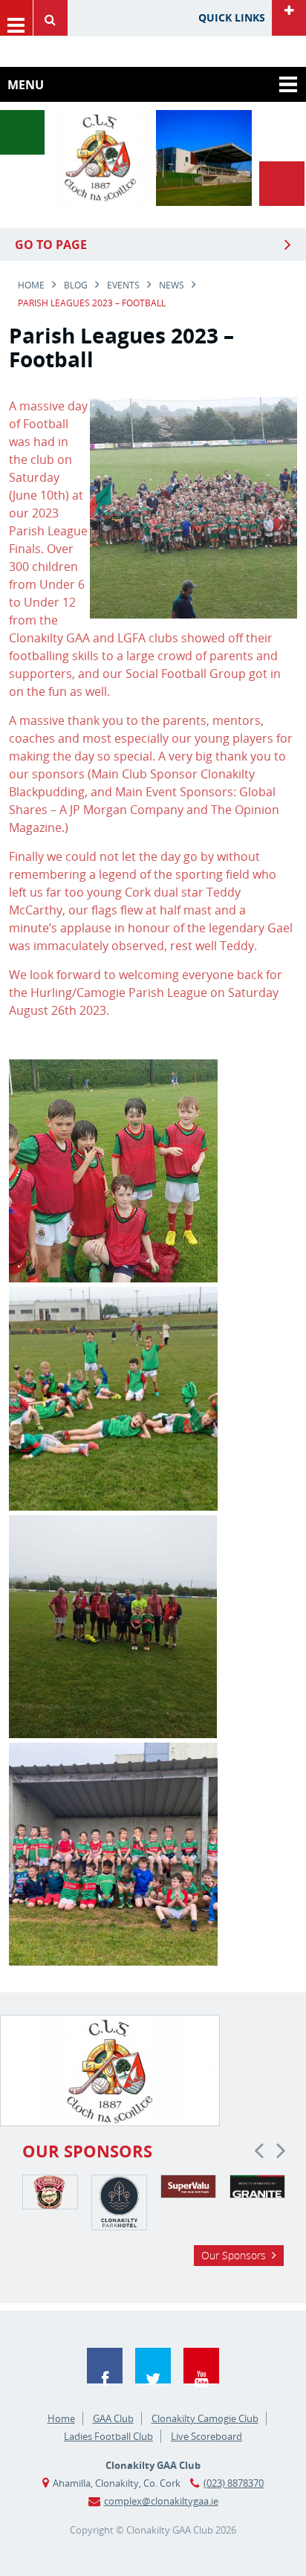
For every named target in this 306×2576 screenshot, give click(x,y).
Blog (76, 285)
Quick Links (232, 17)
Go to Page (51, 245)
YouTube (201, 2366)
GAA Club (113, 2418)
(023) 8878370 (234, 2483)
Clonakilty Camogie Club (205, 2418)
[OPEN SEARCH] (54, 18)
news (172, 285)
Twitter (153, 2366)
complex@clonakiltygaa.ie (161, 2501)
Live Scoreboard (206, 2436)
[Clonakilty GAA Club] (101, 201)
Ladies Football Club (108, 2436)
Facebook (105, 2366)
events (123, 285)
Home (31, 285)
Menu (16, 18)
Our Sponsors (234, 2255)
